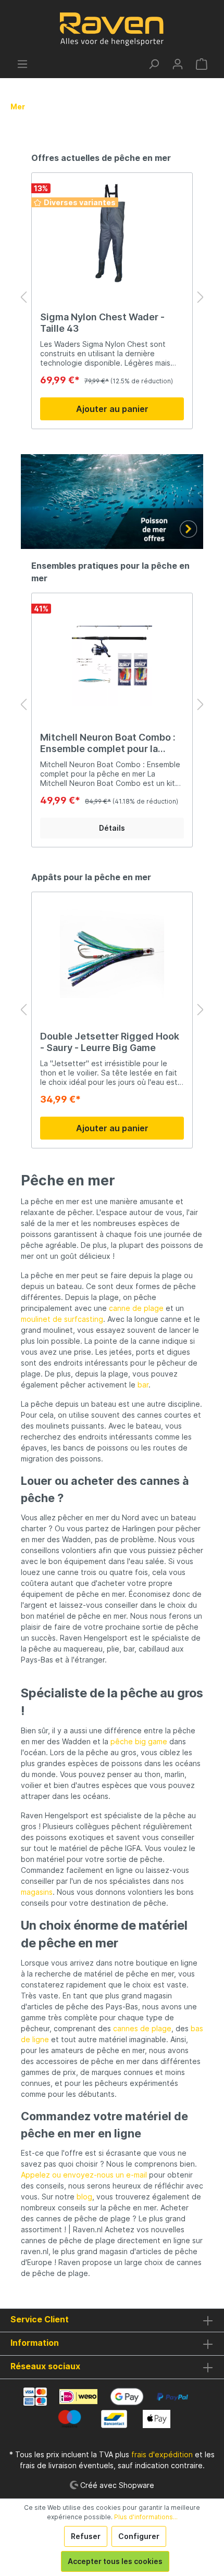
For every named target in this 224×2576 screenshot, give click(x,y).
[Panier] (202, 64)
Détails (112, 828)
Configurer (139, 2536)
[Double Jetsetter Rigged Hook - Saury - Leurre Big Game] (112, 953)
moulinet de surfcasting (62, 1319)
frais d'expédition (162, 2454)
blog (84, 2197)
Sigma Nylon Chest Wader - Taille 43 (102, 323)
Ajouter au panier (112, 409)
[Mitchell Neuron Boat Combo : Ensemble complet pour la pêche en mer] (112, 654)
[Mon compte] (178, 64)
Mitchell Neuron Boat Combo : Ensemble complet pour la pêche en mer (108, 743)
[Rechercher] (154, 64)
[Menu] (22, 64)
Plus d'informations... (146, 2517)
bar (143, 1385)
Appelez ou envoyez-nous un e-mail (84, 2175)
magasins (37, 1892)
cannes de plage (142, 2028)
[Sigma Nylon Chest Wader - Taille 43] (112, 233)
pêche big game (139, 1741)
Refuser (86, 2536)
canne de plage (136, 1308)
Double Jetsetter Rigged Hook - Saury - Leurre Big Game (110, 1042)
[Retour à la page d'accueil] (112, 29)
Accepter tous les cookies (115, 2561)
